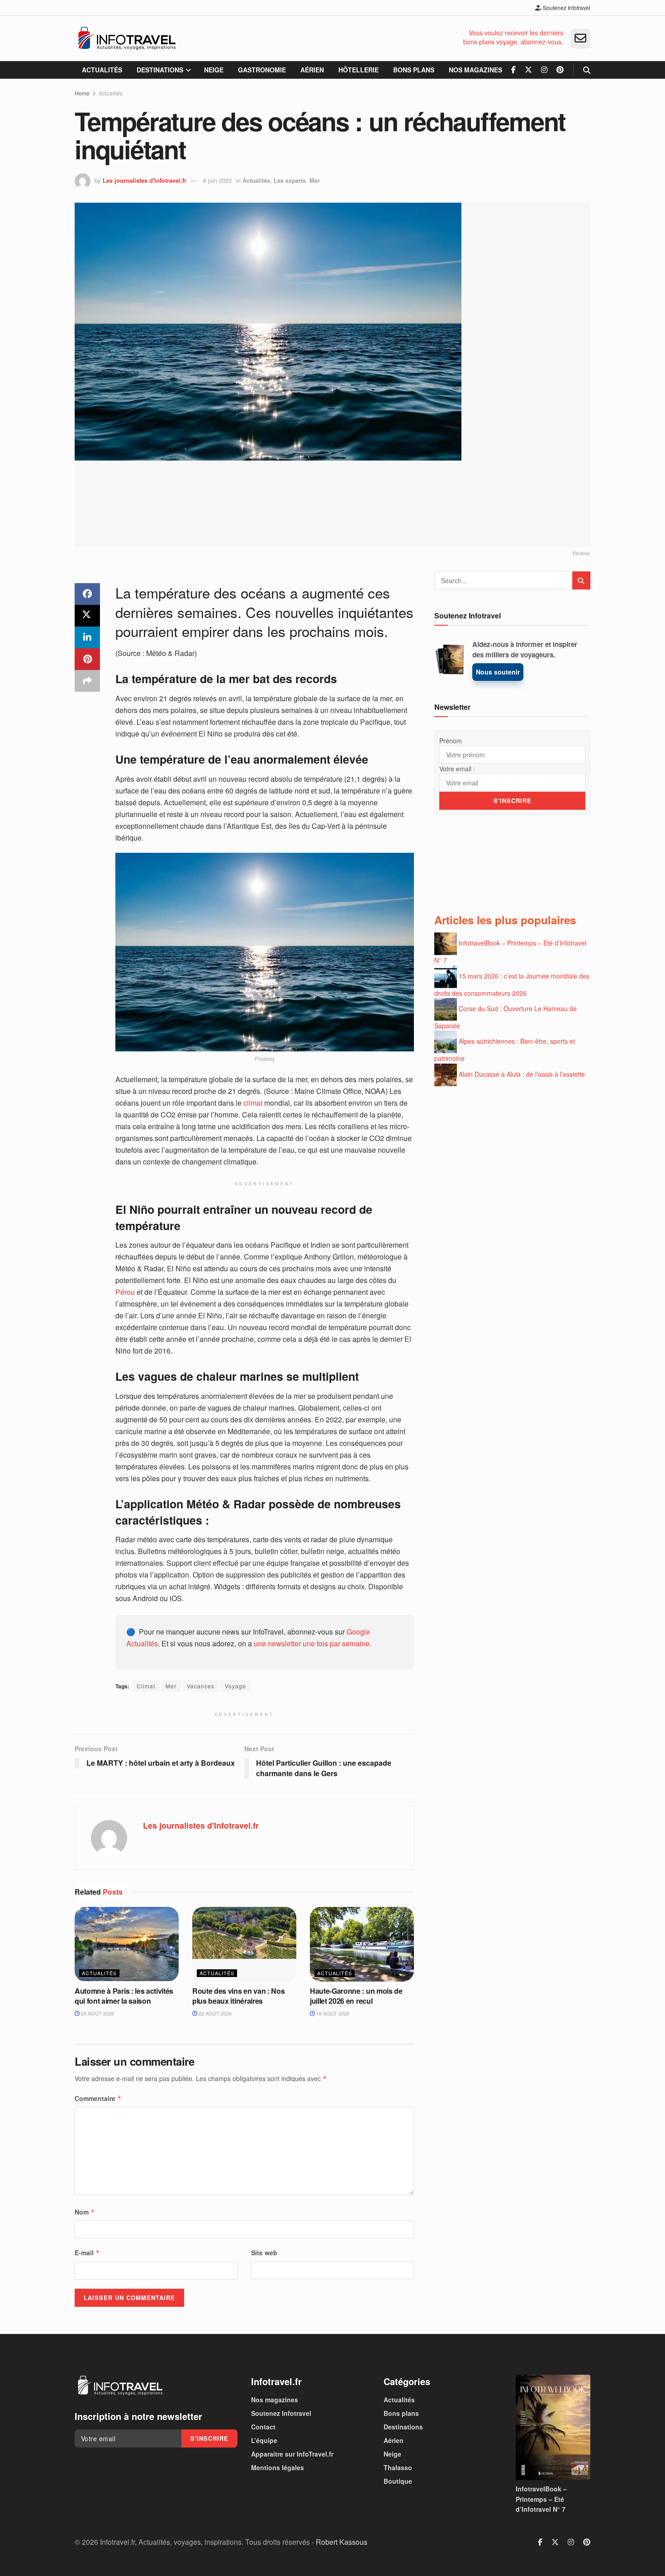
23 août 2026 (97, 2013)
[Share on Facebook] (87, 594)
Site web (264, 2253)
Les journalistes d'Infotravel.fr (145, 180)
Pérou (125, 1292)
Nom (85, 2212)
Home (82, 93)
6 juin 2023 (217, 180)
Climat (146, 1686)
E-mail (87, 2253)
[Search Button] (587, 70)
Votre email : (457, 769)
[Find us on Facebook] (513, 70)
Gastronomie (262, 70)
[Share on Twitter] (87, 616)
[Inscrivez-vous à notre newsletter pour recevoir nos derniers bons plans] (580, 38)
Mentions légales (278, 2467)
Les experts (290, 180)
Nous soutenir (498, 672)
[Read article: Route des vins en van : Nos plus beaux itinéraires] (244, 1944)
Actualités (102, 70)
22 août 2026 (214, 2013)
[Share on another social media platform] (87, 681)
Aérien (312, 70)
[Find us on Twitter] (528, 70)
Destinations (160, 70)
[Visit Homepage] (127, 38)
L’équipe (264, 2440)
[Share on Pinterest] (87, 659)
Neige (214, 70)
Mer (315, 180)
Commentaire (98, 2098)
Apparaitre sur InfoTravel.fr (292, 2454)
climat (253, 1103)
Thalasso (398, 2467)
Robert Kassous (342, 2541)
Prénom (451, 741)
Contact (263, 2427)
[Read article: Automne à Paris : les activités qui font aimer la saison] (127, 1944)
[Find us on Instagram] (544, 70)
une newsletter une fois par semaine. (313, 1643)
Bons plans (414, 70)
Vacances (201, 1686)
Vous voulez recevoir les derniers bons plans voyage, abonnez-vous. (513, 37)
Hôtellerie (359, 70)
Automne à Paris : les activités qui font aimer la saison (124, 1996)
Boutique (398, 2481)
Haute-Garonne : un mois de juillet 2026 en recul (356, 1996)
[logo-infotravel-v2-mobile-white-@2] (120, 2386)
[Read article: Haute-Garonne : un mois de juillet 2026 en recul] (362, 1944)
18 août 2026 (332, 2013)
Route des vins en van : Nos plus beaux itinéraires (238, 1996)
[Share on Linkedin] (87, 637)
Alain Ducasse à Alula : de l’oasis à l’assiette (522, 1074)
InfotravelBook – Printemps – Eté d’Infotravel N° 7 (541, 2499)
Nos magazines (475, 70)
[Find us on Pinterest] (560, 70)
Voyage (235, 1686)
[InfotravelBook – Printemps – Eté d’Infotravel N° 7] (553, 2427)
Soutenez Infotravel (566, 7)
